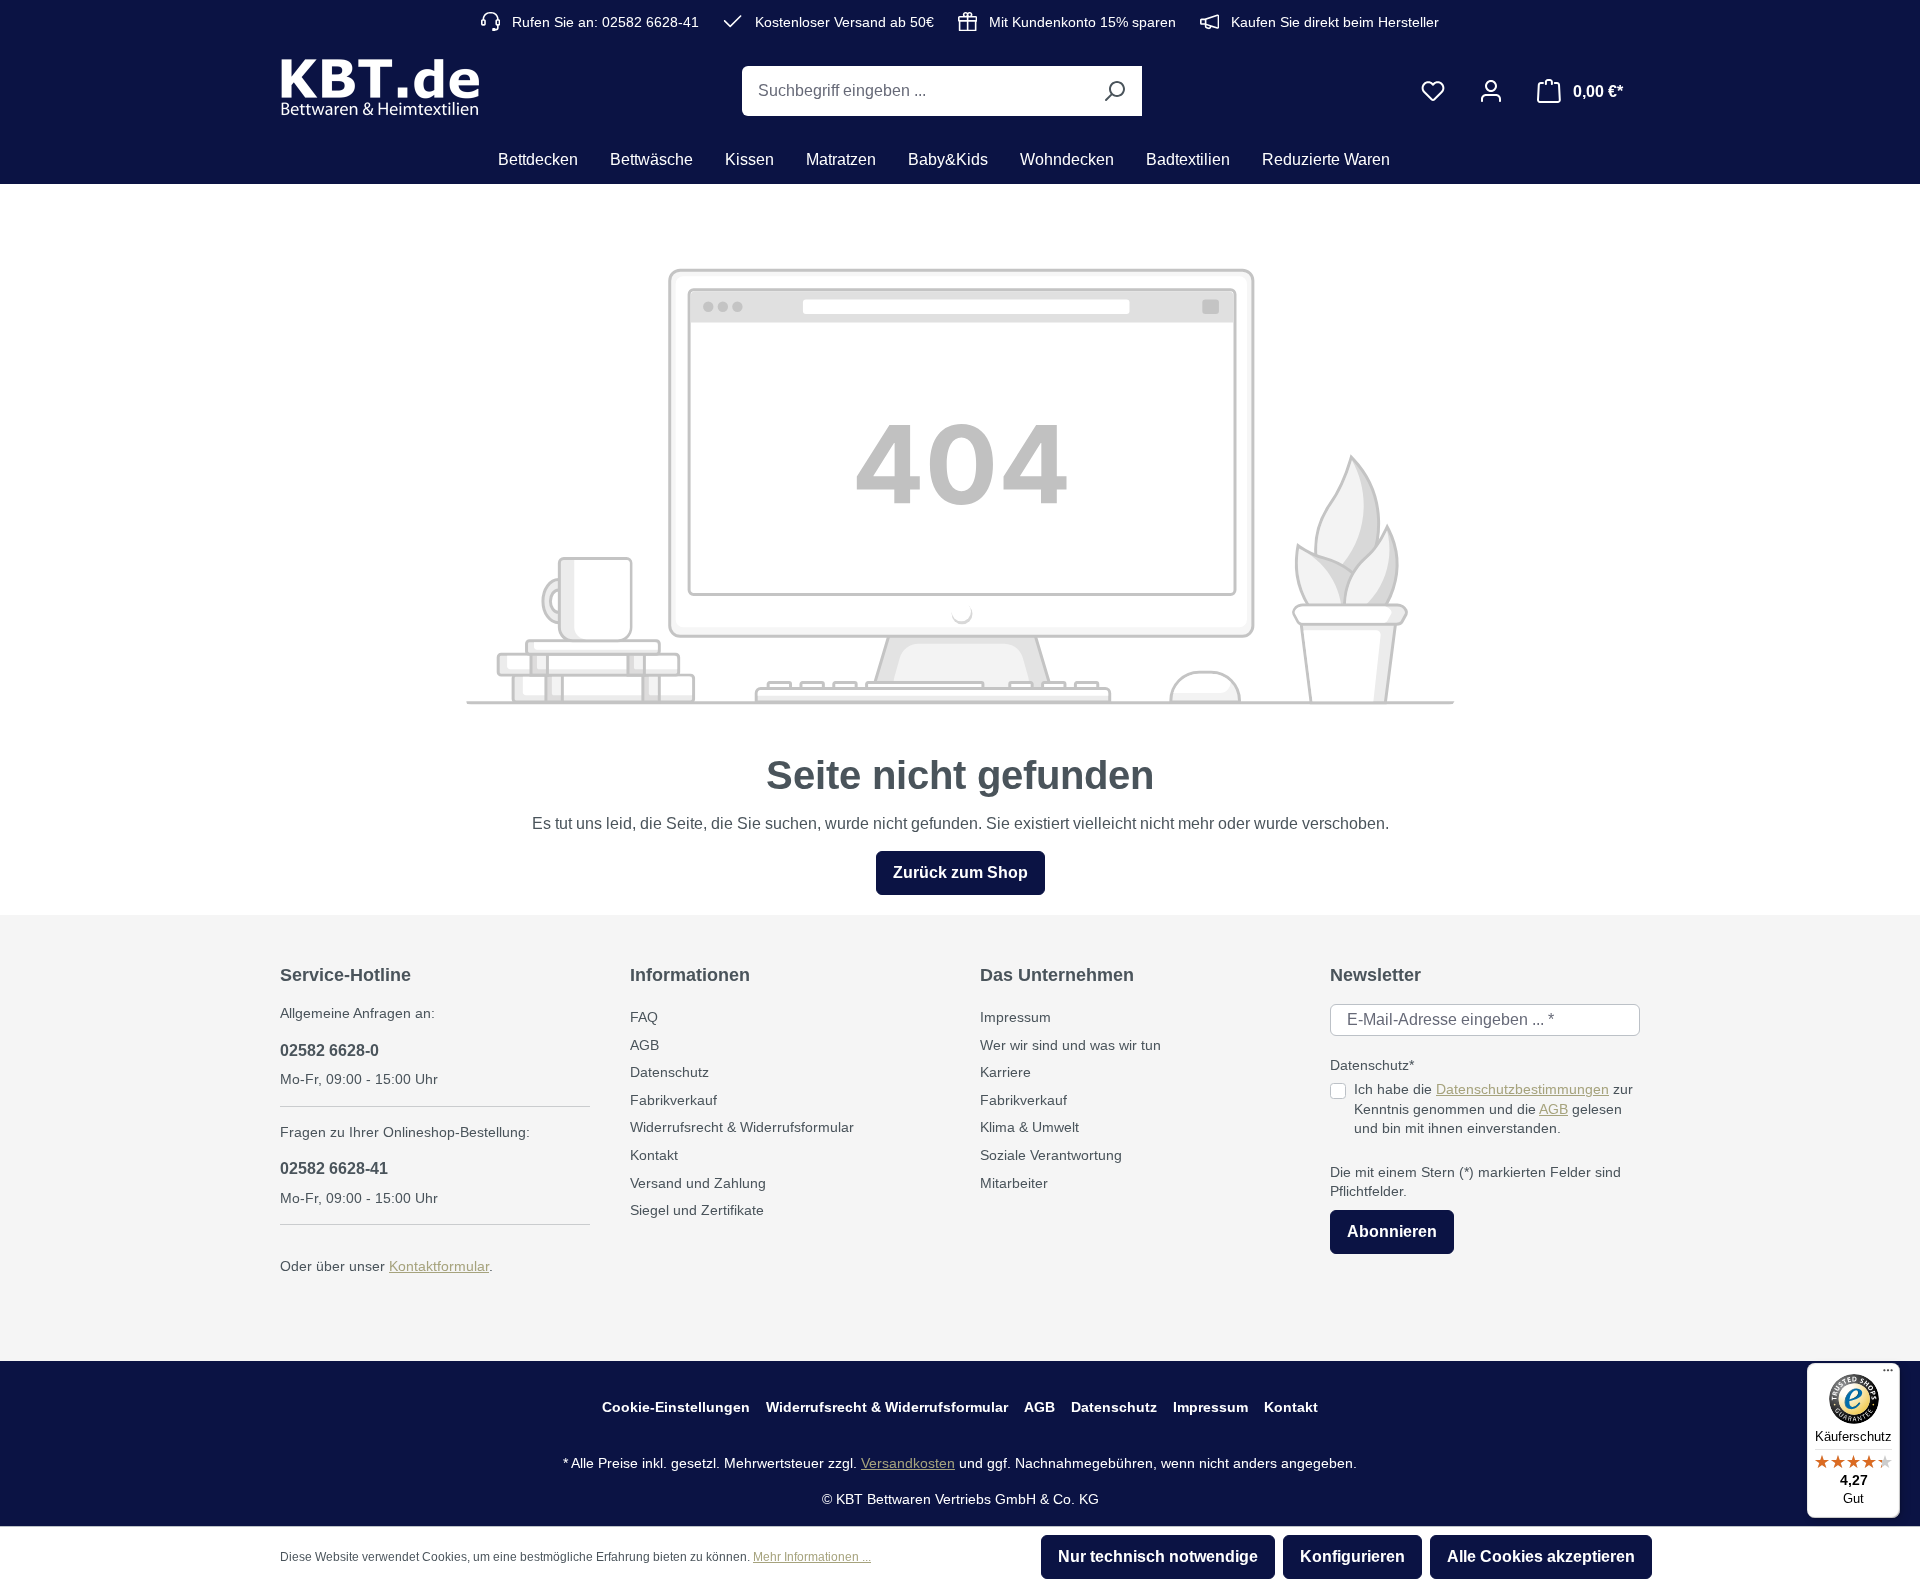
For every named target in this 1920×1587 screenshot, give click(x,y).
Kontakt (654, 1155)
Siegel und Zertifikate (697, 1210)
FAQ (644, 1017)
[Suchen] (1114, 91)
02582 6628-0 (329, 1050)
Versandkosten (908, 1463)
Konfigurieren (1352, 1556)
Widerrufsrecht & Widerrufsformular (742, 1127)
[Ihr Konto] (1491, 91)
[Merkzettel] (1433, 91)
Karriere (1005, 1072)
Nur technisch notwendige (1158, 1556)
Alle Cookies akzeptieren (1541, 1556)
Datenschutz (669, 1072)
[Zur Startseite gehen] (380, 87)
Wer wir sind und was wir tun (1070, 1045)
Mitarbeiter (1014, 1183)
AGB (644, 1045)
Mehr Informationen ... (812, 1557)
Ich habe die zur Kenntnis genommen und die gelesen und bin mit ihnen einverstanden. (1493, 1108)
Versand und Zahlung (698, 1183)
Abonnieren (1392, 1231)
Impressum (1015, 1017)
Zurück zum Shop (960, 872)
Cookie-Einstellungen (676, 1407)
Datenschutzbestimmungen (1522, 1089)
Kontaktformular (439, 1266)
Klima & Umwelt (1029, 1127)
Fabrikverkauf (673, 1100)
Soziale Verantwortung (1051, 1155)
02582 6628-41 (334, 1168)
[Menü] (1888, 1375)
